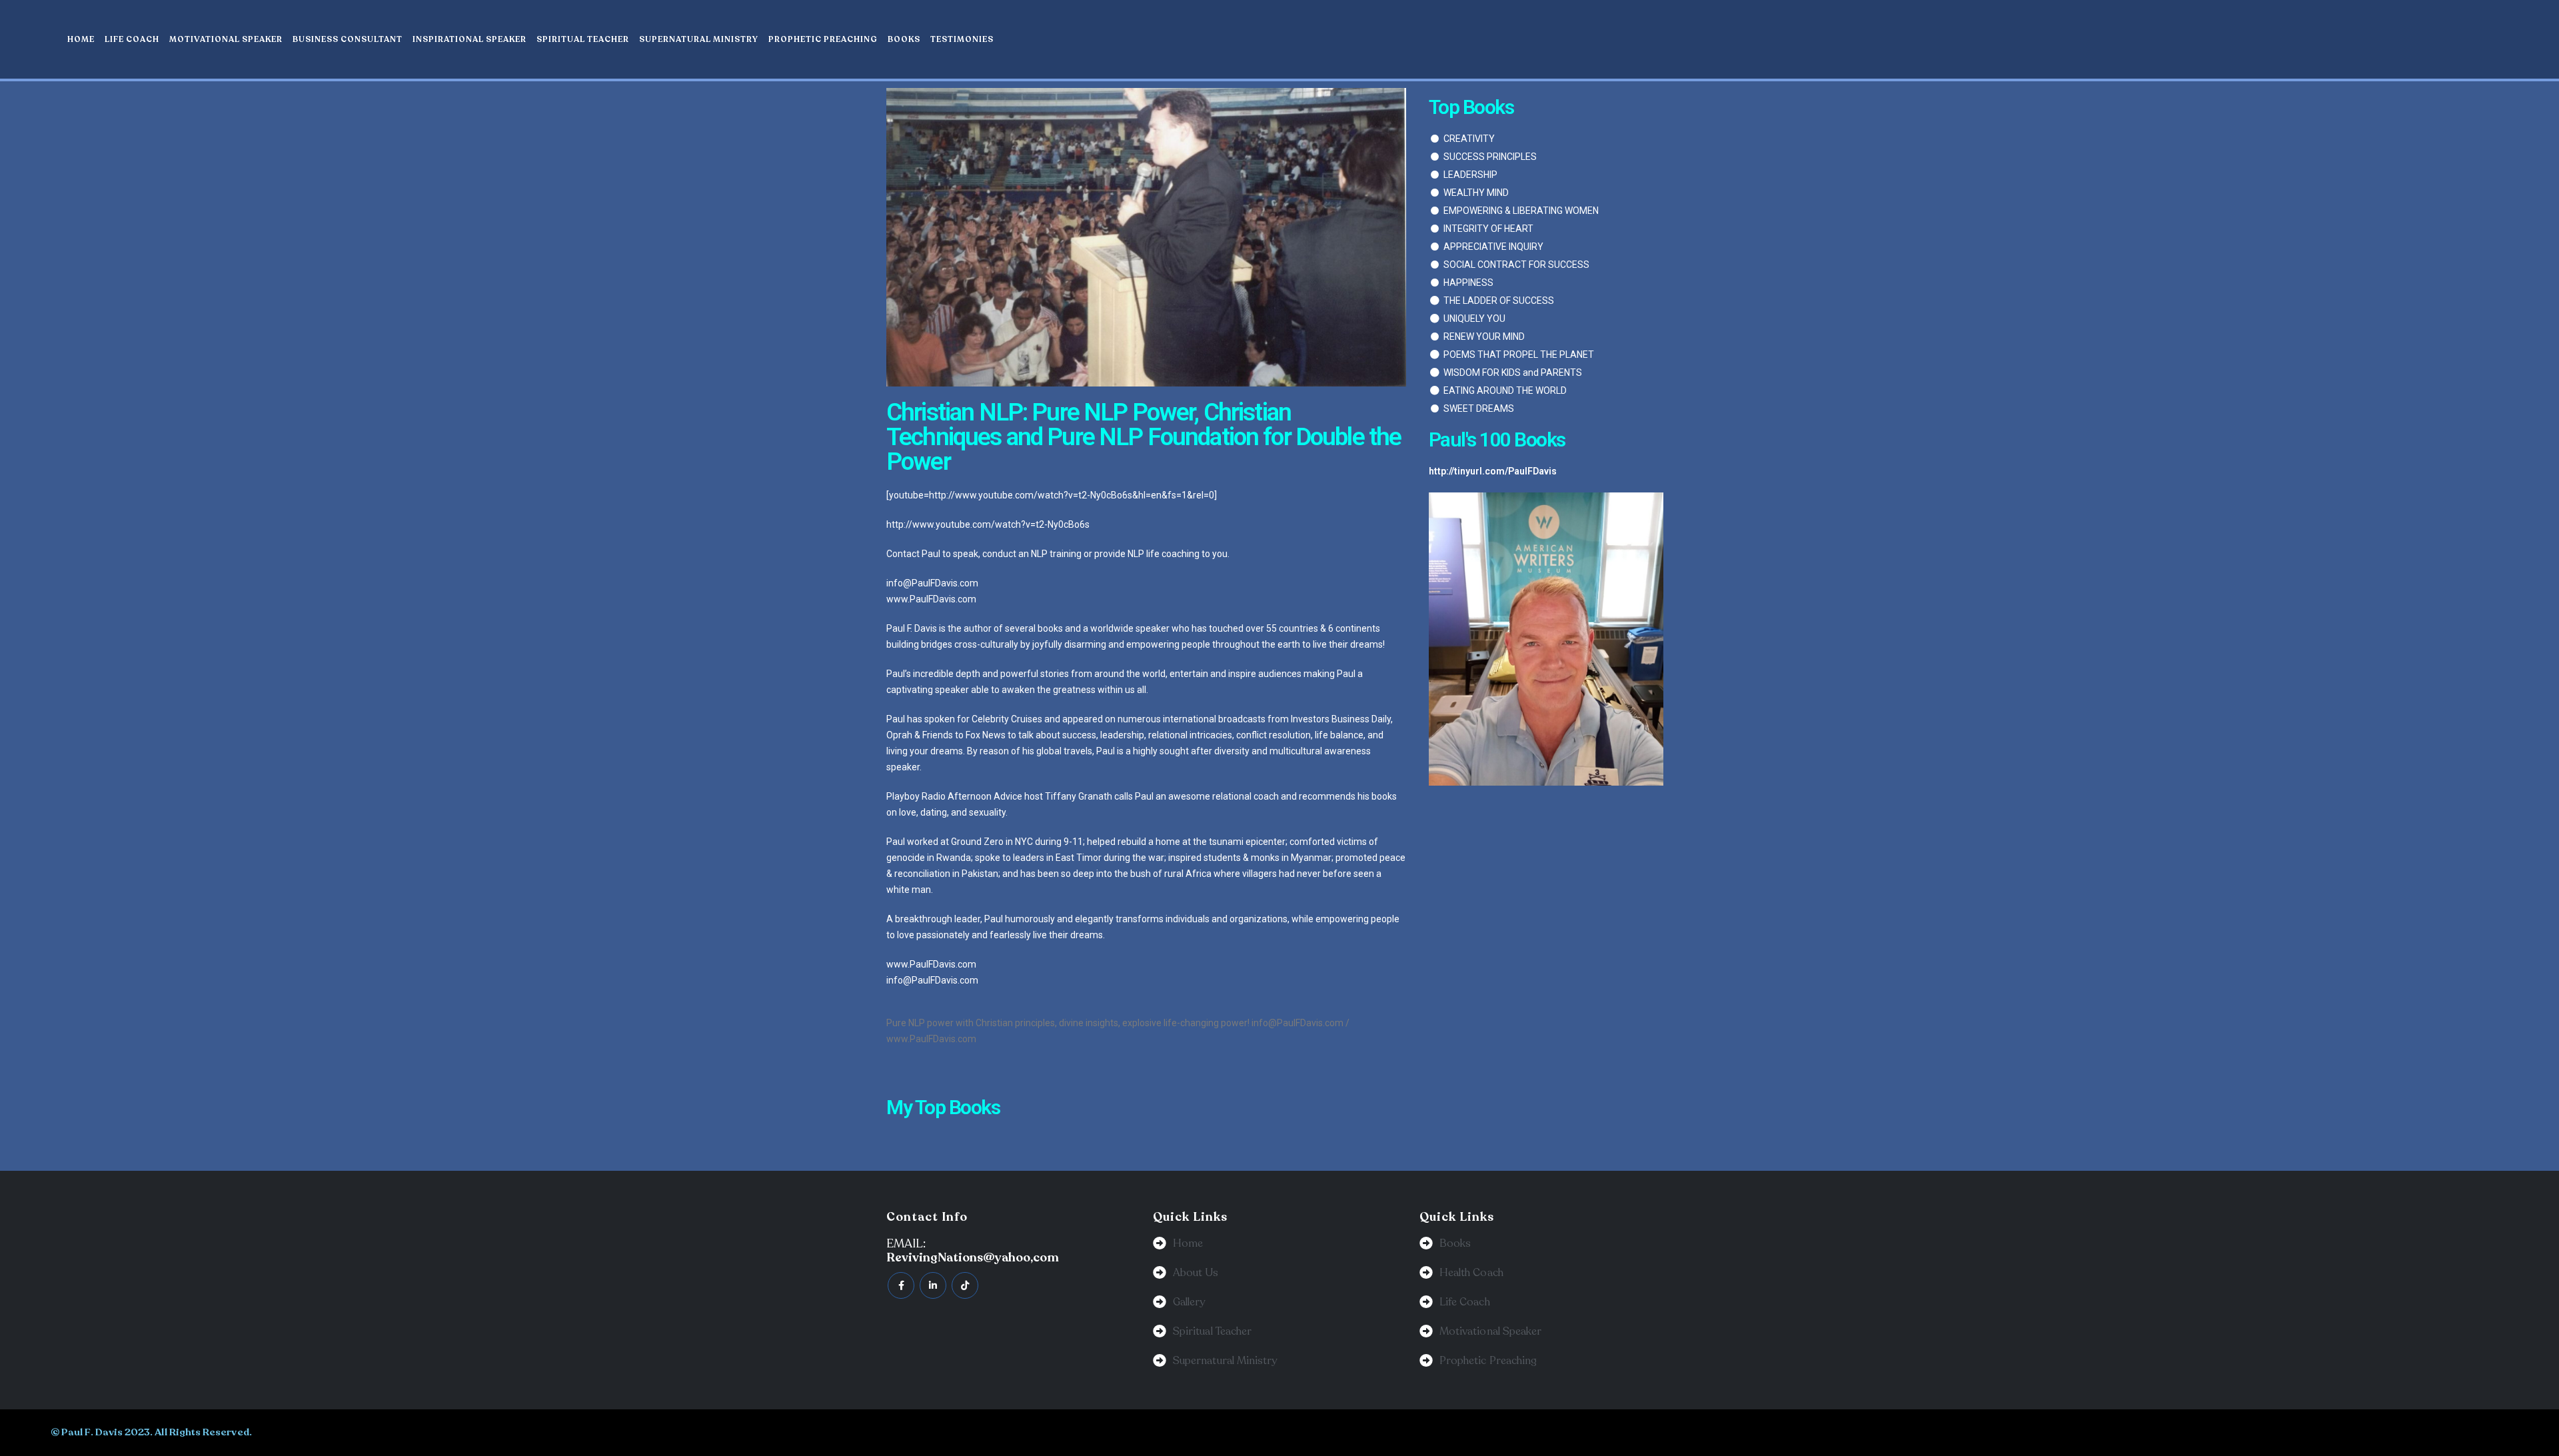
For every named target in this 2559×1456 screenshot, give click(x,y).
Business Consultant (348, 39)
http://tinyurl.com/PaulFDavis (1493, 471)
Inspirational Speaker (469, 39)
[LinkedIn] (933, 1285)
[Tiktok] (965, 1285)
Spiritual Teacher (583, 39)
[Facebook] (901, 1285)
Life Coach (132, 39)
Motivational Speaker (226, 39)
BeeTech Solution (1413, 1432)
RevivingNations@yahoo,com (973, 1257)
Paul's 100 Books (1497, 439)
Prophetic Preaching (823, 39)
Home (81, 39)
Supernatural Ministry (699, 39)
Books (904, 39)
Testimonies (962, 39)
